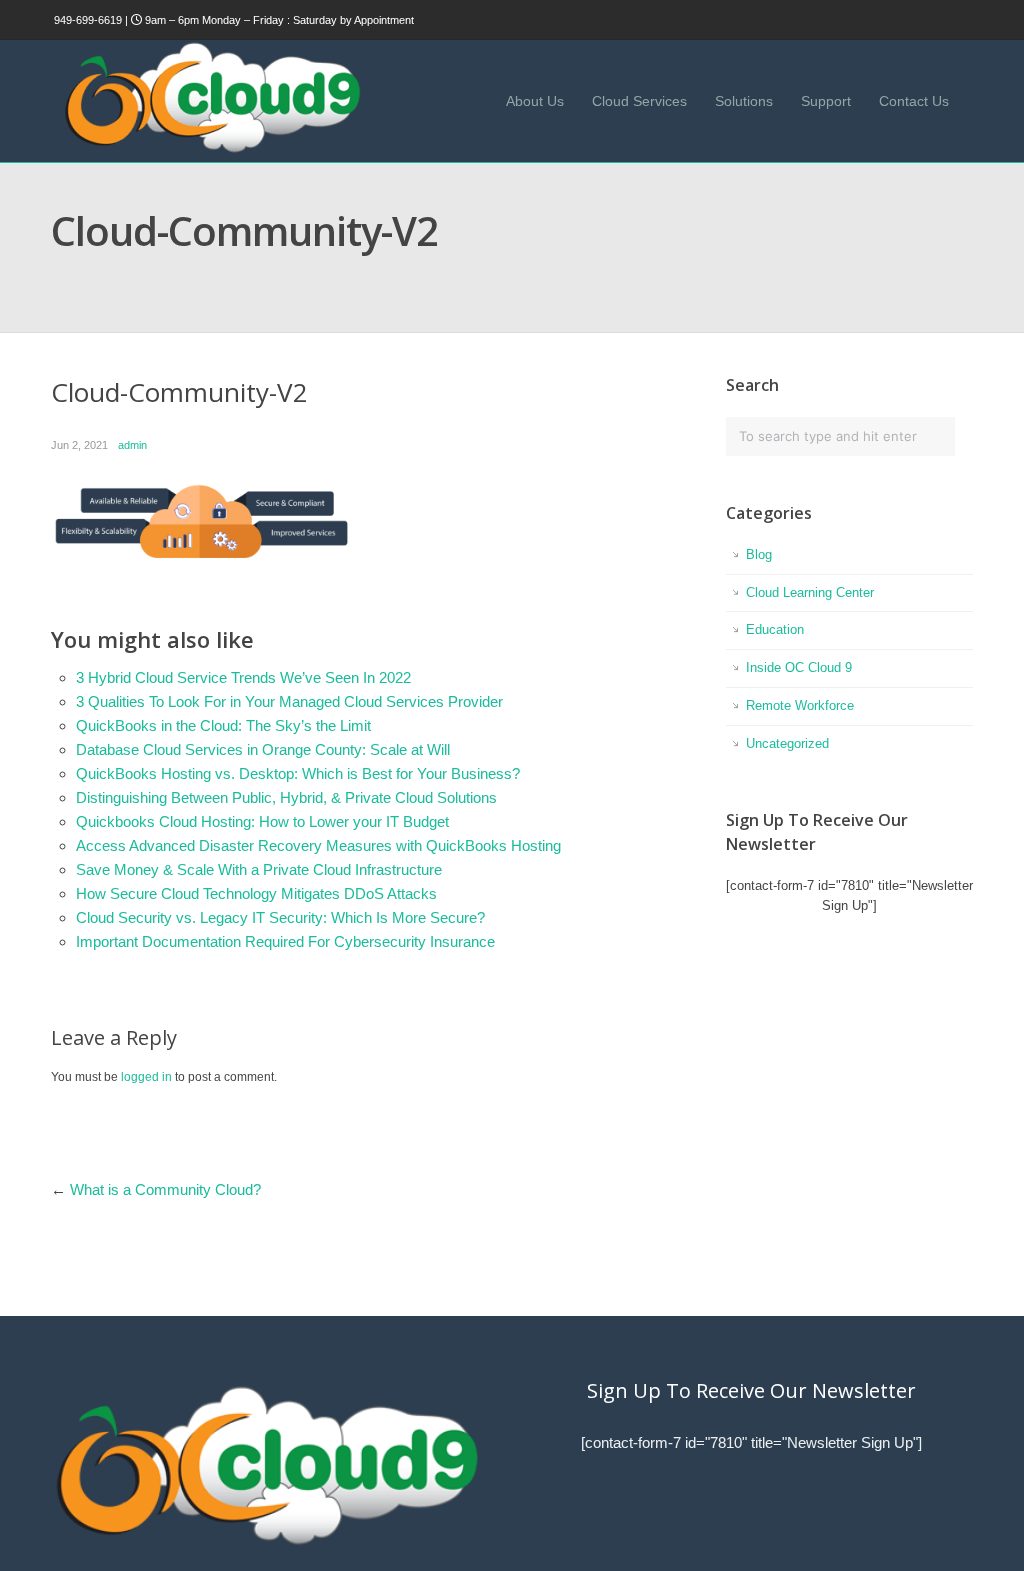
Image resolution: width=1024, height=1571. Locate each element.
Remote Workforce (800, 705)
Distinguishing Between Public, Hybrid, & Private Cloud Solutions (286, 797)
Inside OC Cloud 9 (799, 667)
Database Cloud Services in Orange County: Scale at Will (263, 749)
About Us (535, 101)
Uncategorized (787, 743)
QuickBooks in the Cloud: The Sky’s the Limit (223, 725)
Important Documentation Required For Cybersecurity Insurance (285, 941)
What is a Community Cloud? (165, 1189)
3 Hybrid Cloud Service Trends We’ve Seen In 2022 (243, 677)
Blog (759, 554)
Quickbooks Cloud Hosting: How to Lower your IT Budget (262, 821)
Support (826, 101)
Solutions (744, 101)
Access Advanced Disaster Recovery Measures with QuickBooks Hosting (318, 845)
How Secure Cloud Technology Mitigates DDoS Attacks (256, 893)
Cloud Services (639, 101)
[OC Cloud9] (211, 149)
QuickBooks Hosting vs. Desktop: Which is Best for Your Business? (298, 773)
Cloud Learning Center (810, 592)
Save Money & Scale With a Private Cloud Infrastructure (259, 869)
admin (132, 445)
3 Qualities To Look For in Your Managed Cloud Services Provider (289, 701)
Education (775, 629)
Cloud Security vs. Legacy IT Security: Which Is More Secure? (280, 917)
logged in (146, 1077)
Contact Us (914, 101)
